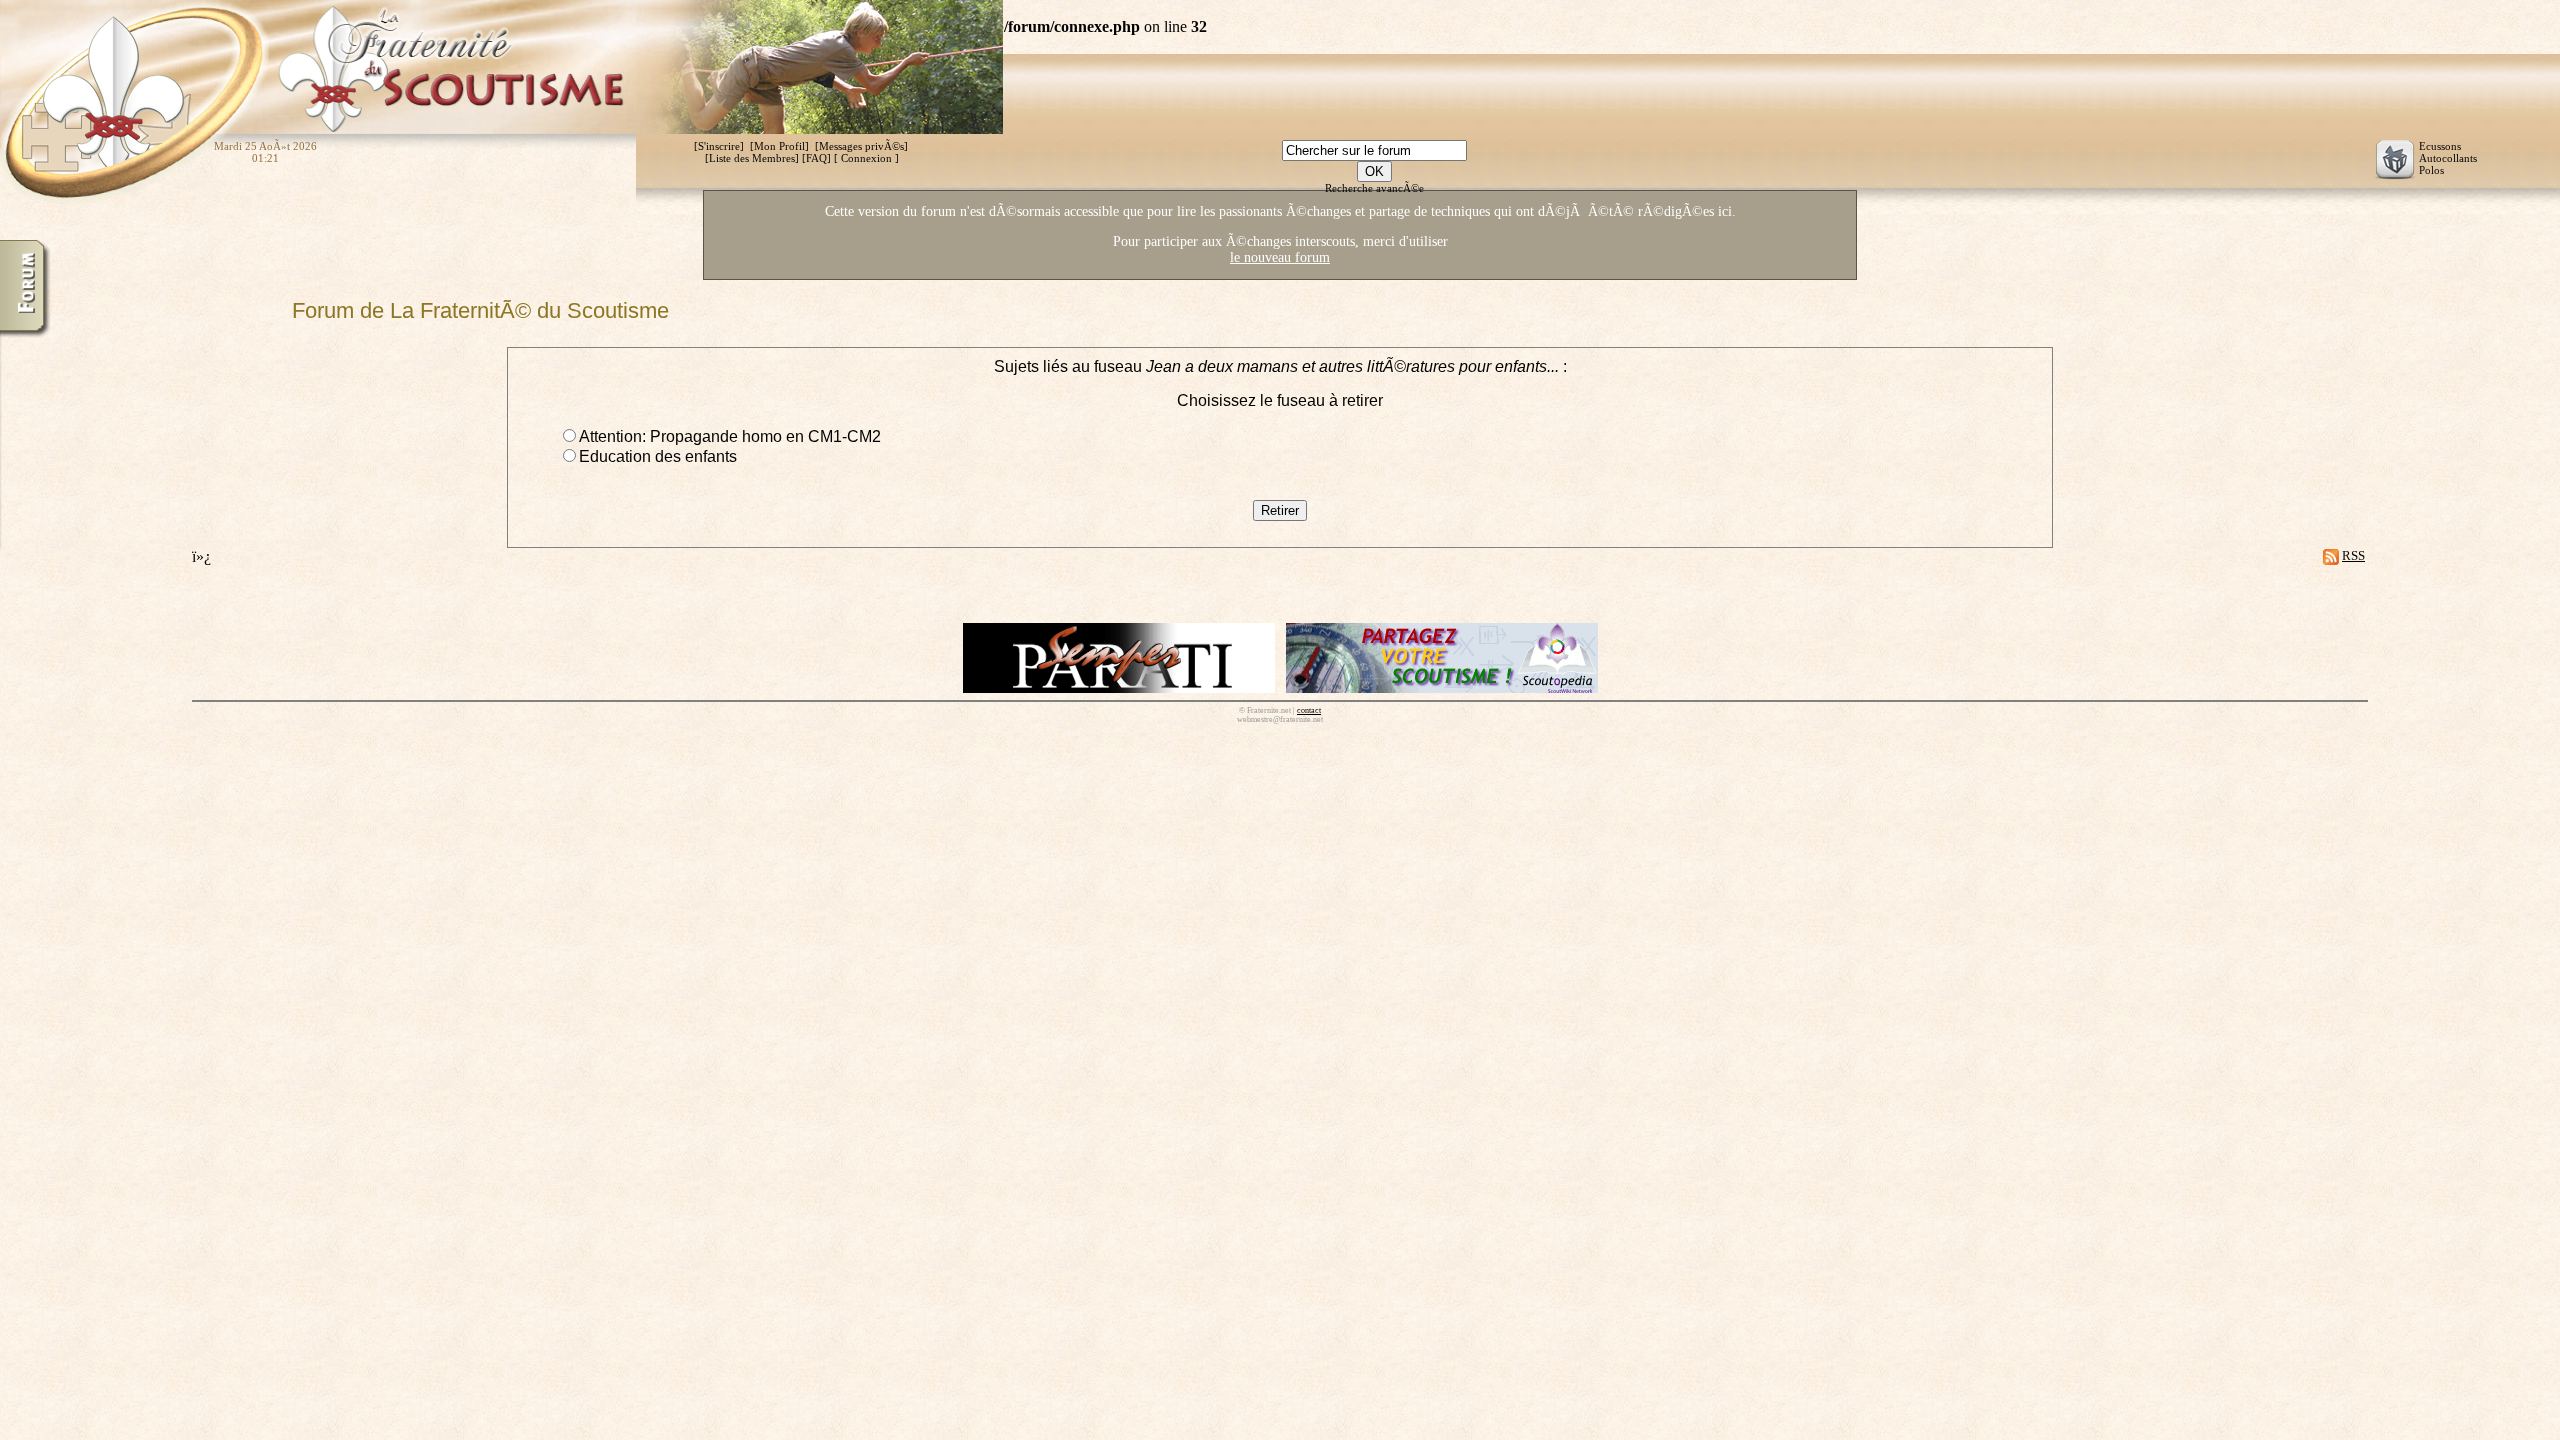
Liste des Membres (752, 158)
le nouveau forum (1280, 257)
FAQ (816, 158)
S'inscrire (719, 146)
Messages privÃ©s (861, 146)
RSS (2353, 555)
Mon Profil (779, 146)
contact (1309, 710)
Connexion (866, 158)
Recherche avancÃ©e (1374, 188)
